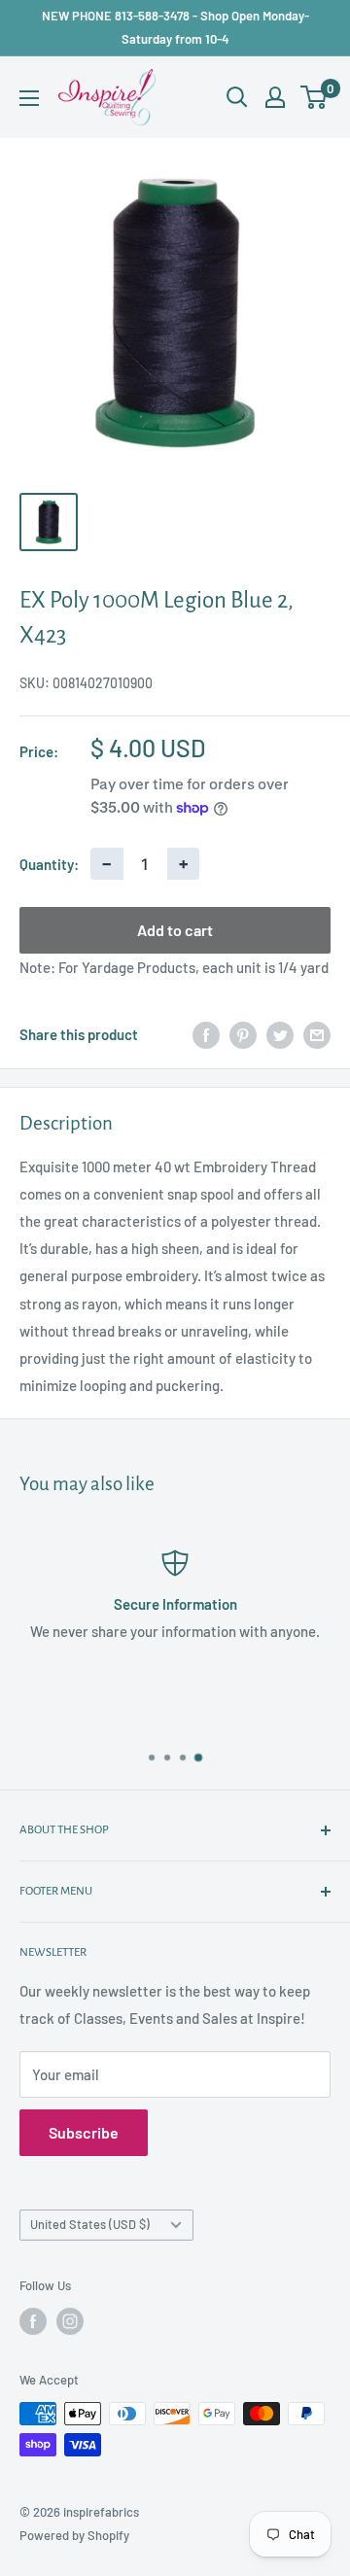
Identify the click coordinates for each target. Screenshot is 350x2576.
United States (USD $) (90, 2224)
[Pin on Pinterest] (243, 1034)
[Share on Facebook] (206, 1034)
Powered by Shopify (74, 2535)
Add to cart (175, 930)
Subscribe (84, 2132)
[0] (315, 97)
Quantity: (49, 864)
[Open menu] (29, 98)
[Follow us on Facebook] (33, 2321)
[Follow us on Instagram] (70, 2321)
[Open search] (237, 97)
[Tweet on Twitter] (280, 1034)
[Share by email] (317, 1034)
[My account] (275, 97)
